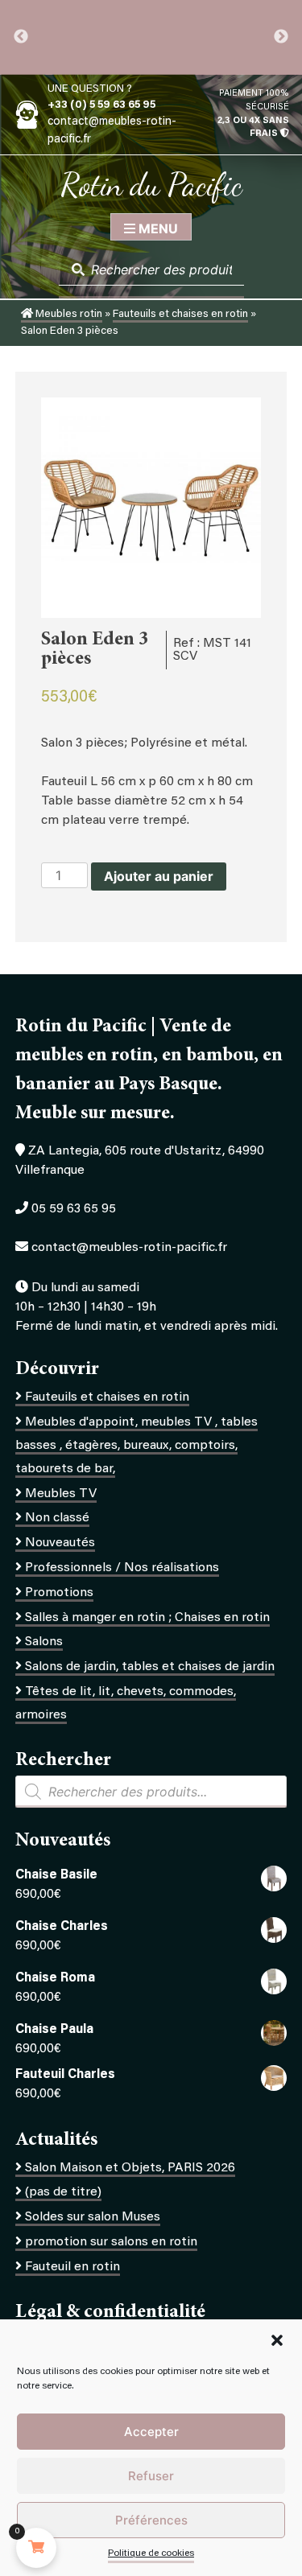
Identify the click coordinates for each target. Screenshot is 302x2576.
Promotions (59, 1593)
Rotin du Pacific (151, 184)
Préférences (151, 2520)
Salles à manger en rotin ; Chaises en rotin (147, 1618)
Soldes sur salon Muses (93, 2217)
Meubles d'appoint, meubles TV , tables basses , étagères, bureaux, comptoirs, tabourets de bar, (137, 1446)
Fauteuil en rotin (72, 2267)
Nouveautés (60, 1543)
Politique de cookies (151, 2553)
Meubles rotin (68, 315)
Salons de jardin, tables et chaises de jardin (150, 1667)
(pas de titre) (63, 2192)
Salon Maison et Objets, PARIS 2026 (130, 2168)
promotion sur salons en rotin (111, 2242)
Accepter (151, 2432)
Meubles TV (61, 1494)
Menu (157, 228)
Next (281, 37)
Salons (44, 1642)
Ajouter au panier (159, 876)
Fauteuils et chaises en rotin (180, 315)
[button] (277, 2340)
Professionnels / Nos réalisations (122, 1568)
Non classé (57, 1518)
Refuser (151, 2476)
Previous (21, 37)
